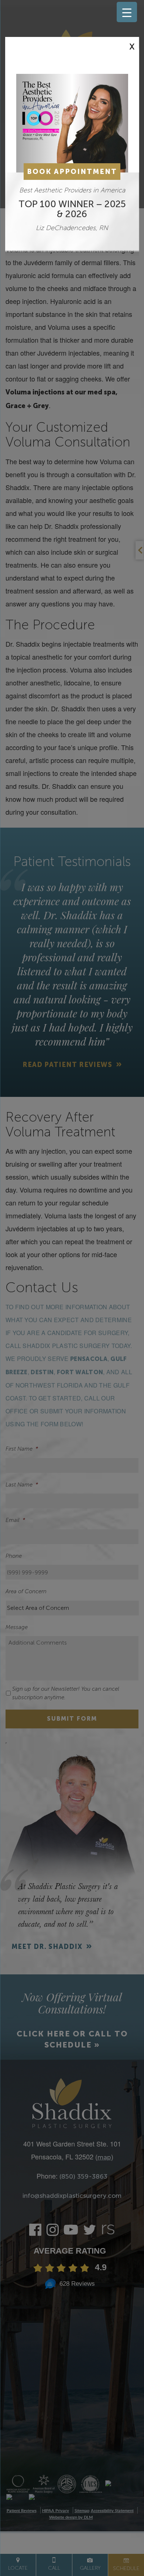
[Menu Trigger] (127, 12)
